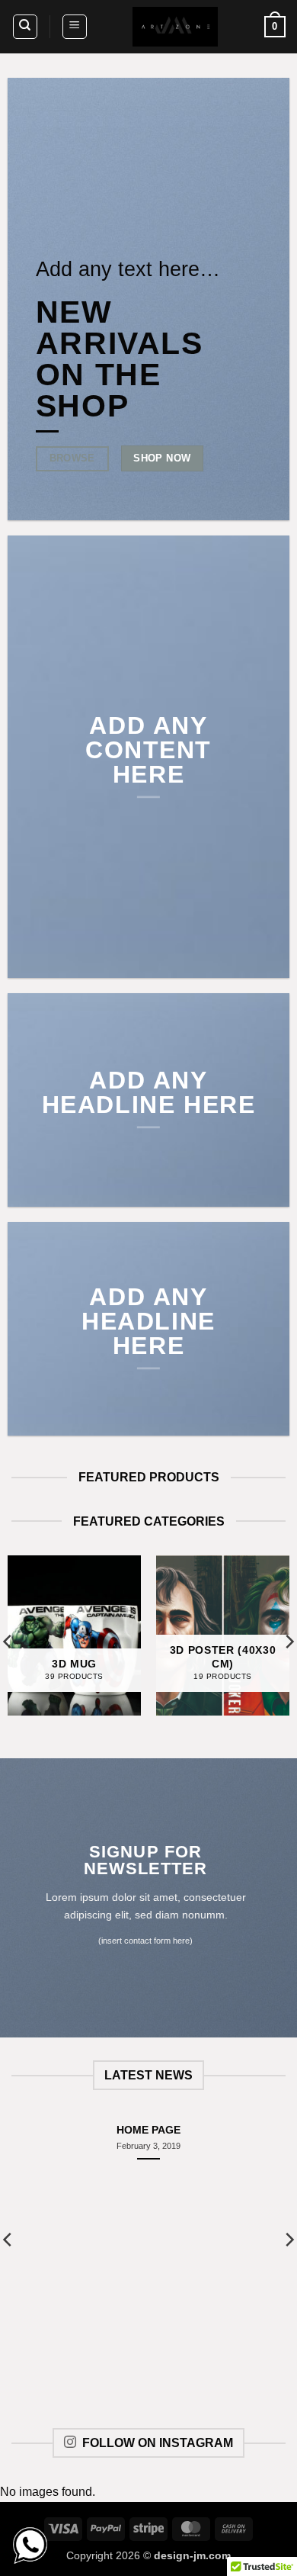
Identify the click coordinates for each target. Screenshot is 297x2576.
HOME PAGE (148, 2130)
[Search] (25, 27)
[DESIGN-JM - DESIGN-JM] (175, 27)
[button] (75, 27)
